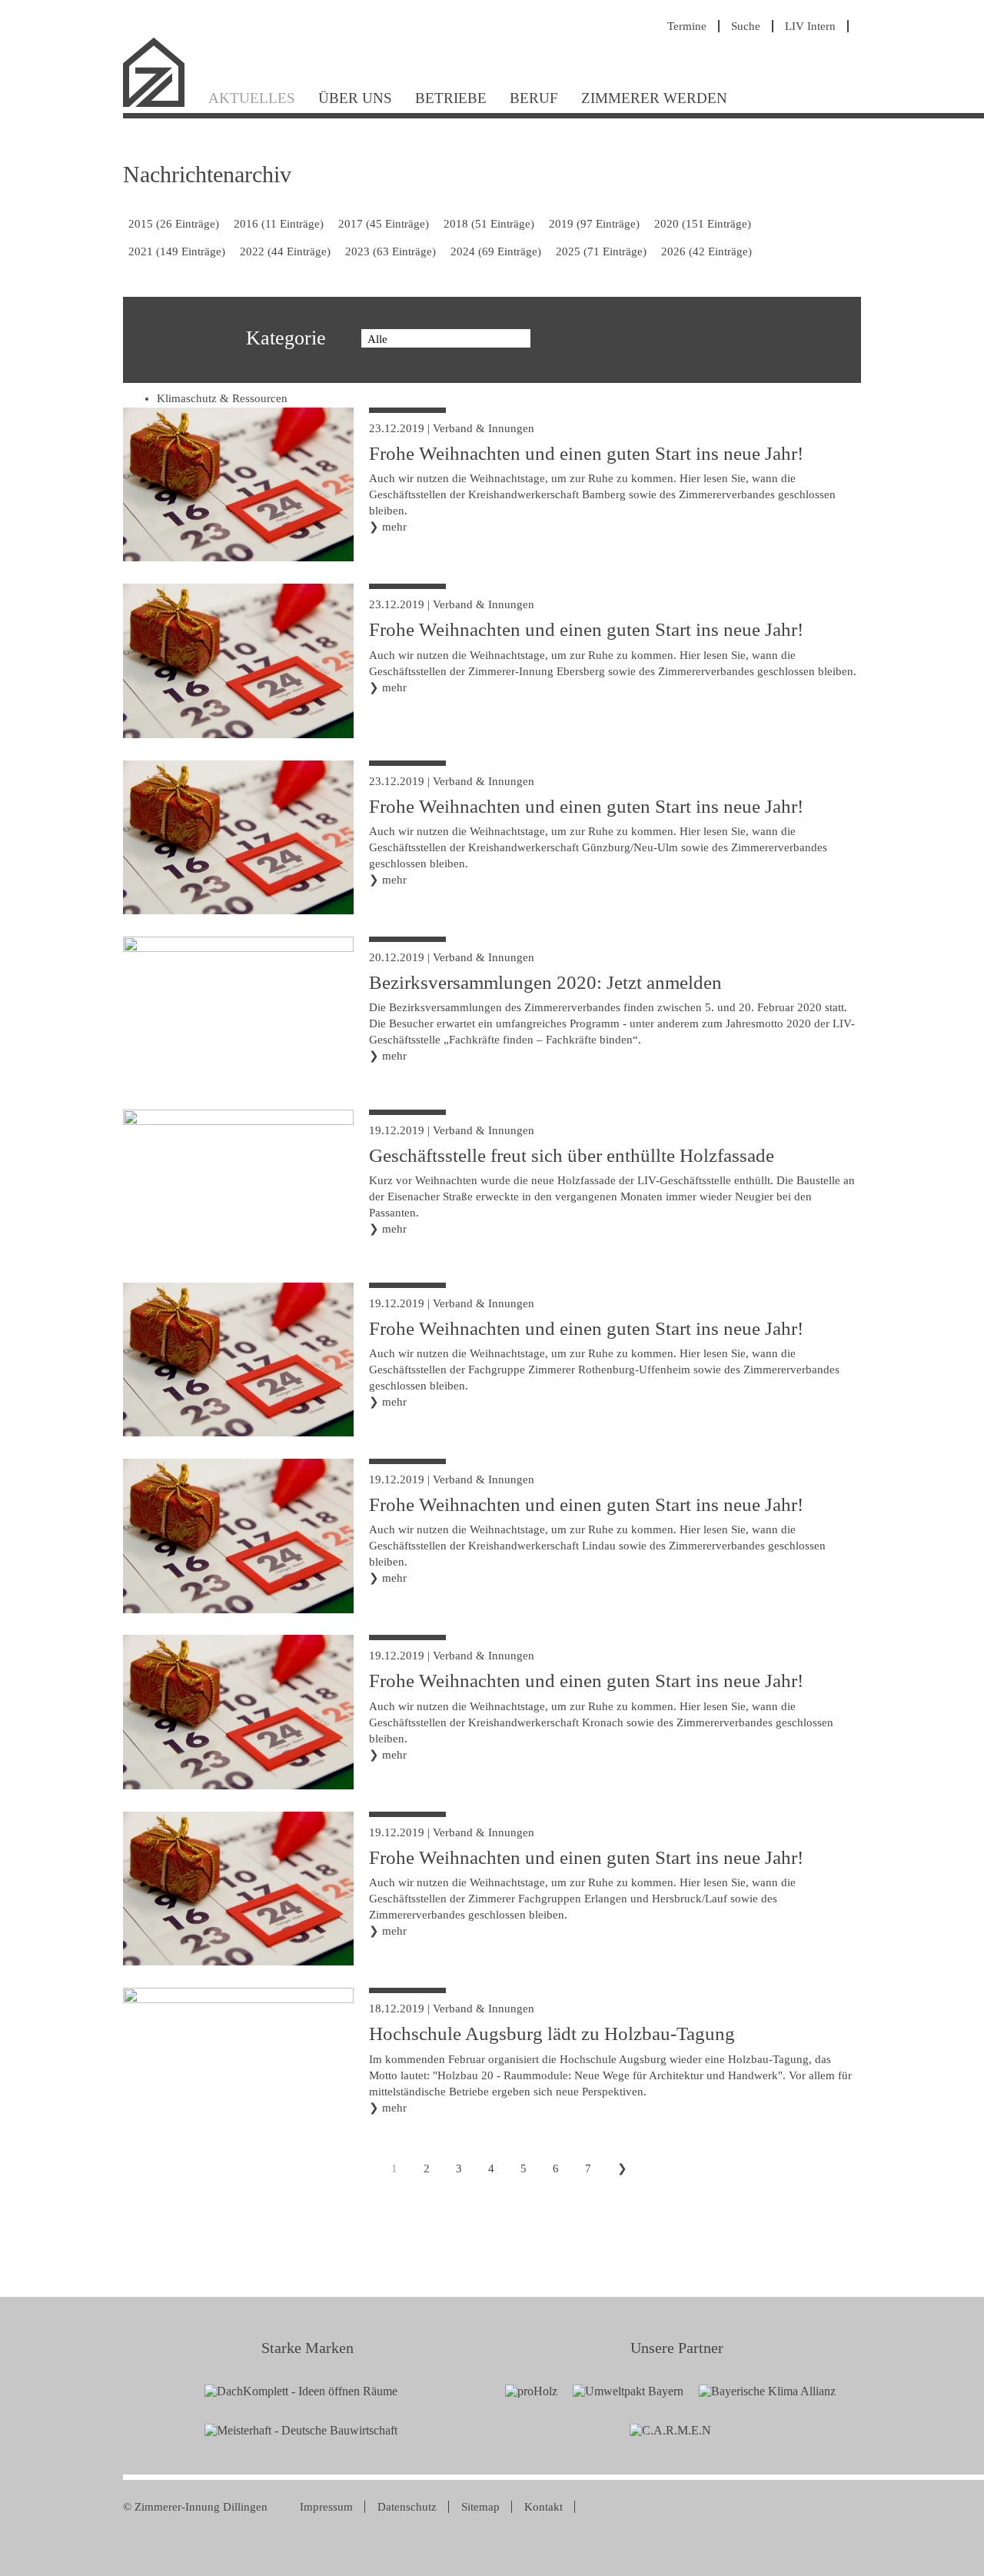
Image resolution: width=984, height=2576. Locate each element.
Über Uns (355, 98)
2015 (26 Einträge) (174, 224)
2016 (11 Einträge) (279, 224)
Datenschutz (407, 2507)
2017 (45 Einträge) (384, 224)
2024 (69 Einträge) (496, 251)
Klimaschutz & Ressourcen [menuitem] (222, 398)
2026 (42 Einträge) (706, 251)
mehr (394, 527)
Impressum (326, 2507)
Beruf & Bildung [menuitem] (197, 376)
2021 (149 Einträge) (177, 251)
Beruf (534, 98)
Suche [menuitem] (746, 26)
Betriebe (451, 98)
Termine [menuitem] (687, 26)
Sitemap (480, 2507)
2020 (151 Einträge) (703, 224)
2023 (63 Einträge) (391, 251)
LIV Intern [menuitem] (810, 26)
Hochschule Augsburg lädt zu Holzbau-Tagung (552, 2034)
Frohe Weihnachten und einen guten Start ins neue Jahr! (586, 453)
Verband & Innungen (484, 428)
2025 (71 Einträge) (601, 251)
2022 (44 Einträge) (285, 251)
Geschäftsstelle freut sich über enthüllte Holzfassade (572, 1155)
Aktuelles (252, 98)
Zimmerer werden (654, 98)
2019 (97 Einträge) (594, 224)
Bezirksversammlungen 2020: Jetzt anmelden (545, 982)
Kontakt (544, 2507)
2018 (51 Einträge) (489, 224)
